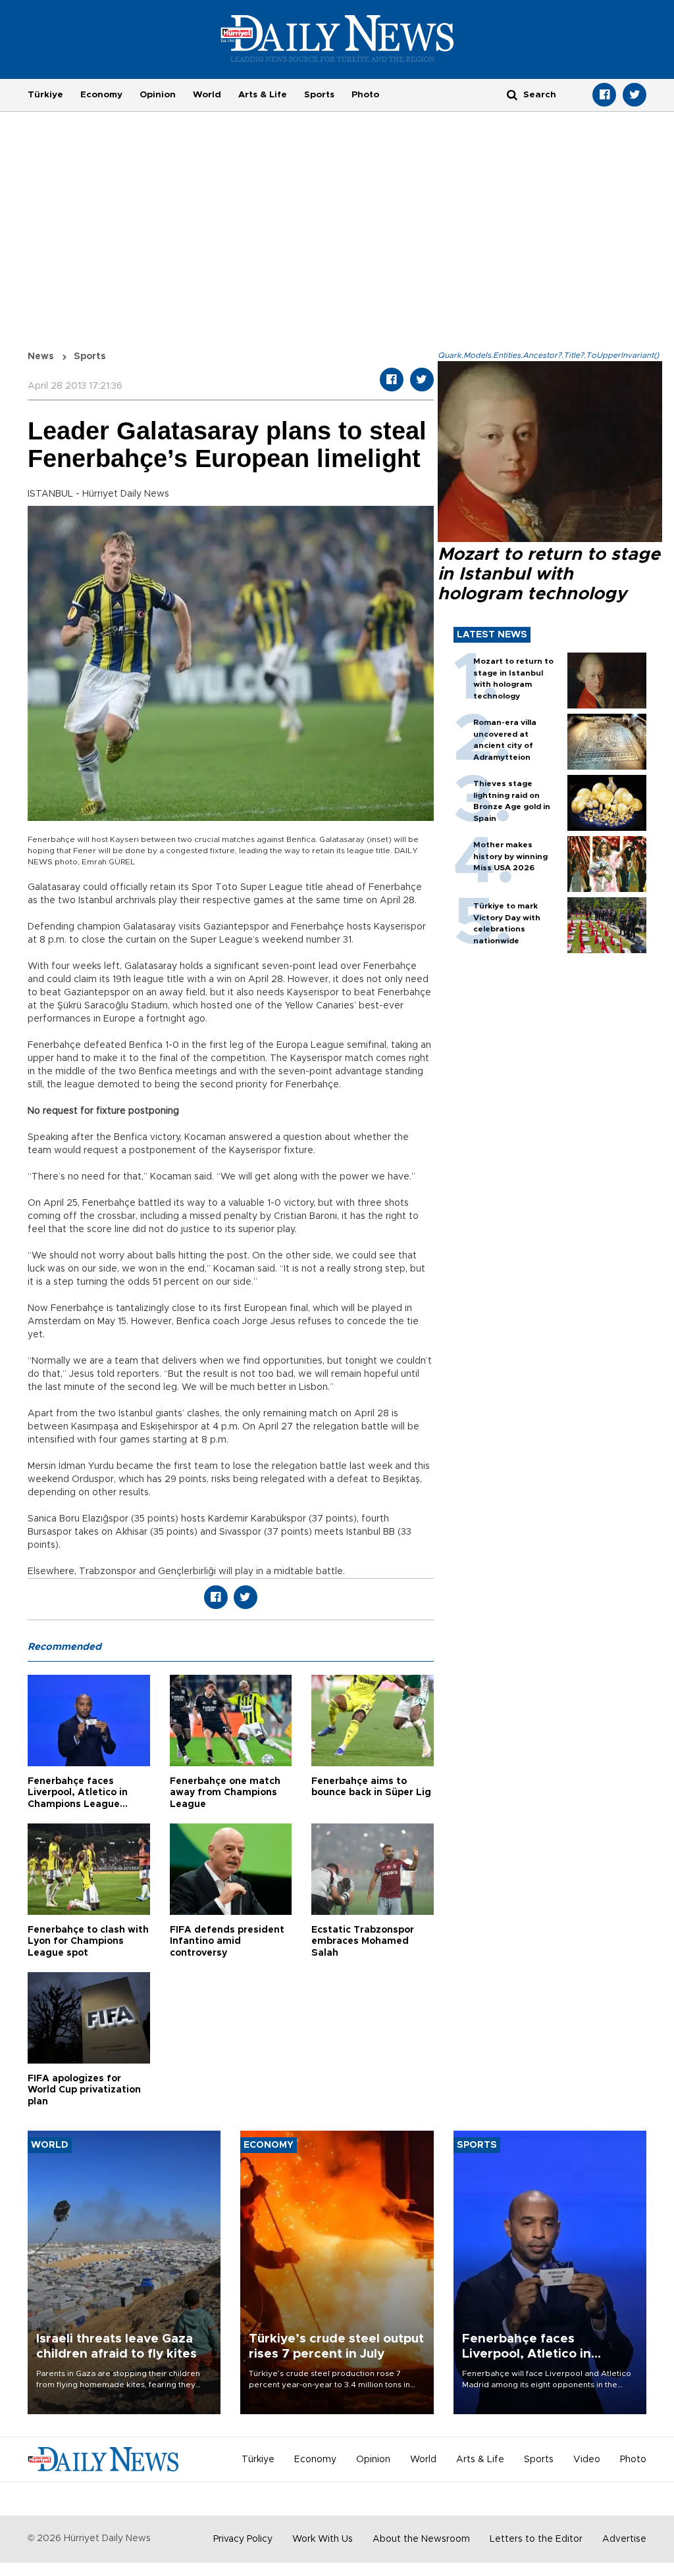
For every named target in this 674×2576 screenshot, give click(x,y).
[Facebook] (604, 95)
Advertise (624, 2539)
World (207, 95)
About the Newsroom (421, 2539)
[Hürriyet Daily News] (337, 38)
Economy (101, 95)
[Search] (512, 94)
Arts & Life (263, 95)
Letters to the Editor (536, 2539)
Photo (365, 95)
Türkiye (45, 95)
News (41, 357)
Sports (319, 95)
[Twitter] (635, 95)
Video (587, 2460)
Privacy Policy (243, 2539)
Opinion (158, 95)
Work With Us (323, 2539)
